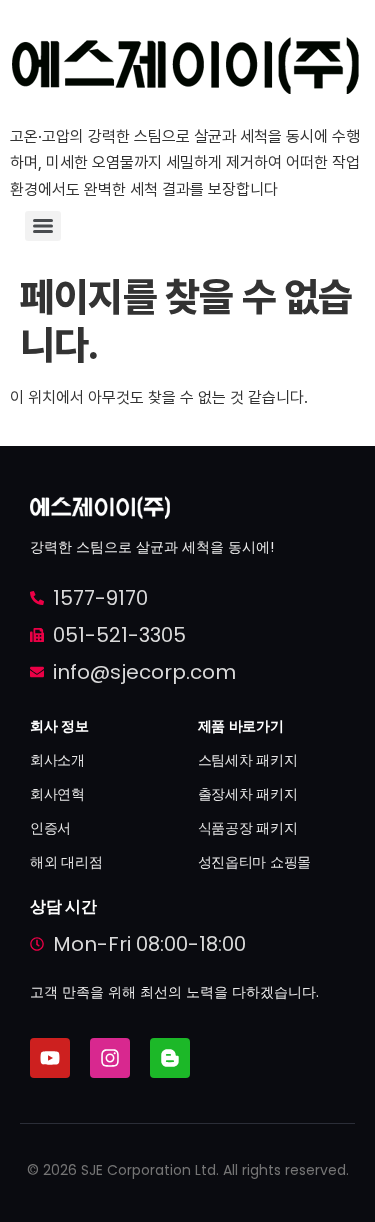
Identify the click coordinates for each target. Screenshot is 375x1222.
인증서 (50, 828)
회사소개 (57, 760)
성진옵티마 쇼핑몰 (254, 862)
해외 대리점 (66, 862)
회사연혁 (57, 794)
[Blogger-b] (170, 1058)
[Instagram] (110, 1058)
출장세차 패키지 (248, 794)
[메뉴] (43, 226)
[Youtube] (50, 1058)
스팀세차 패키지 (248, 760)
